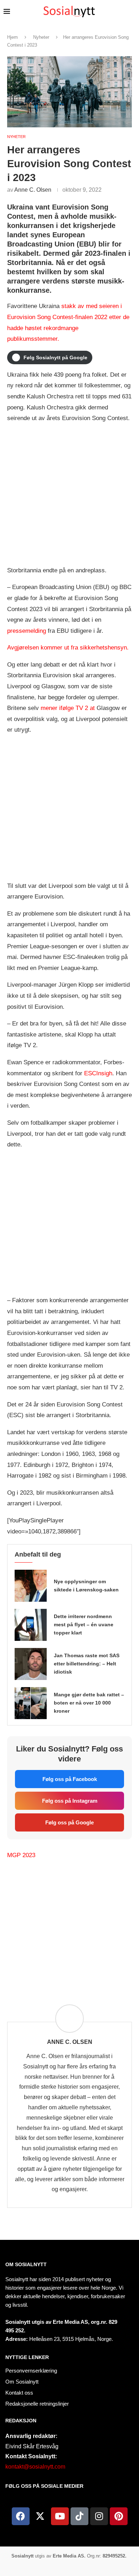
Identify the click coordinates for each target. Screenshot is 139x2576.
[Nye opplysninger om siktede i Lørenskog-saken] (31, 1586)
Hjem (12, 37)
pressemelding (27, 631)
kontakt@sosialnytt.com (35, 2467)
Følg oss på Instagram (70, 1801)
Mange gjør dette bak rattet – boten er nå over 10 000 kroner (89, 1703)
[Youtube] (60, 2516)
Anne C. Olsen (33, 190)
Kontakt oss (19, 2393)
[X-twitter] (40, 2516)
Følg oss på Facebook (70, 1779)
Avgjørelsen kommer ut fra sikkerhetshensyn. (68, 648)
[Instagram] (99, 2516)
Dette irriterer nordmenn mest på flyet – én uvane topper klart (84, 1624)
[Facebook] (21, 2516)
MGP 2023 (21, 1855)
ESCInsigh (98, 1073)
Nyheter (41, 37)
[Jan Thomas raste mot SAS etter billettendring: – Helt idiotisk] (31, 1664)
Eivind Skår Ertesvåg (32, 2446)
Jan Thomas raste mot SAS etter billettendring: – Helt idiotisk (87, 1664)
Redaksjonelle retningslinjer (37, 2404)
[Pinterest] (119, 2516)
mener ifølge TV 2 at (69, 708)
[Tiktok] (79, 2516)
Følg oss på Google (69, 1822)
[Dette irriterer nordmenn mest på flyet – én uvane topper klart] (31, 1625)
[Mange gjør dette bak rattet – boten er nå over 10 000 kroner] (31, 1703)
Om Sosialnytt (26, 2264)
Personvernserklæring (31, 2371)
